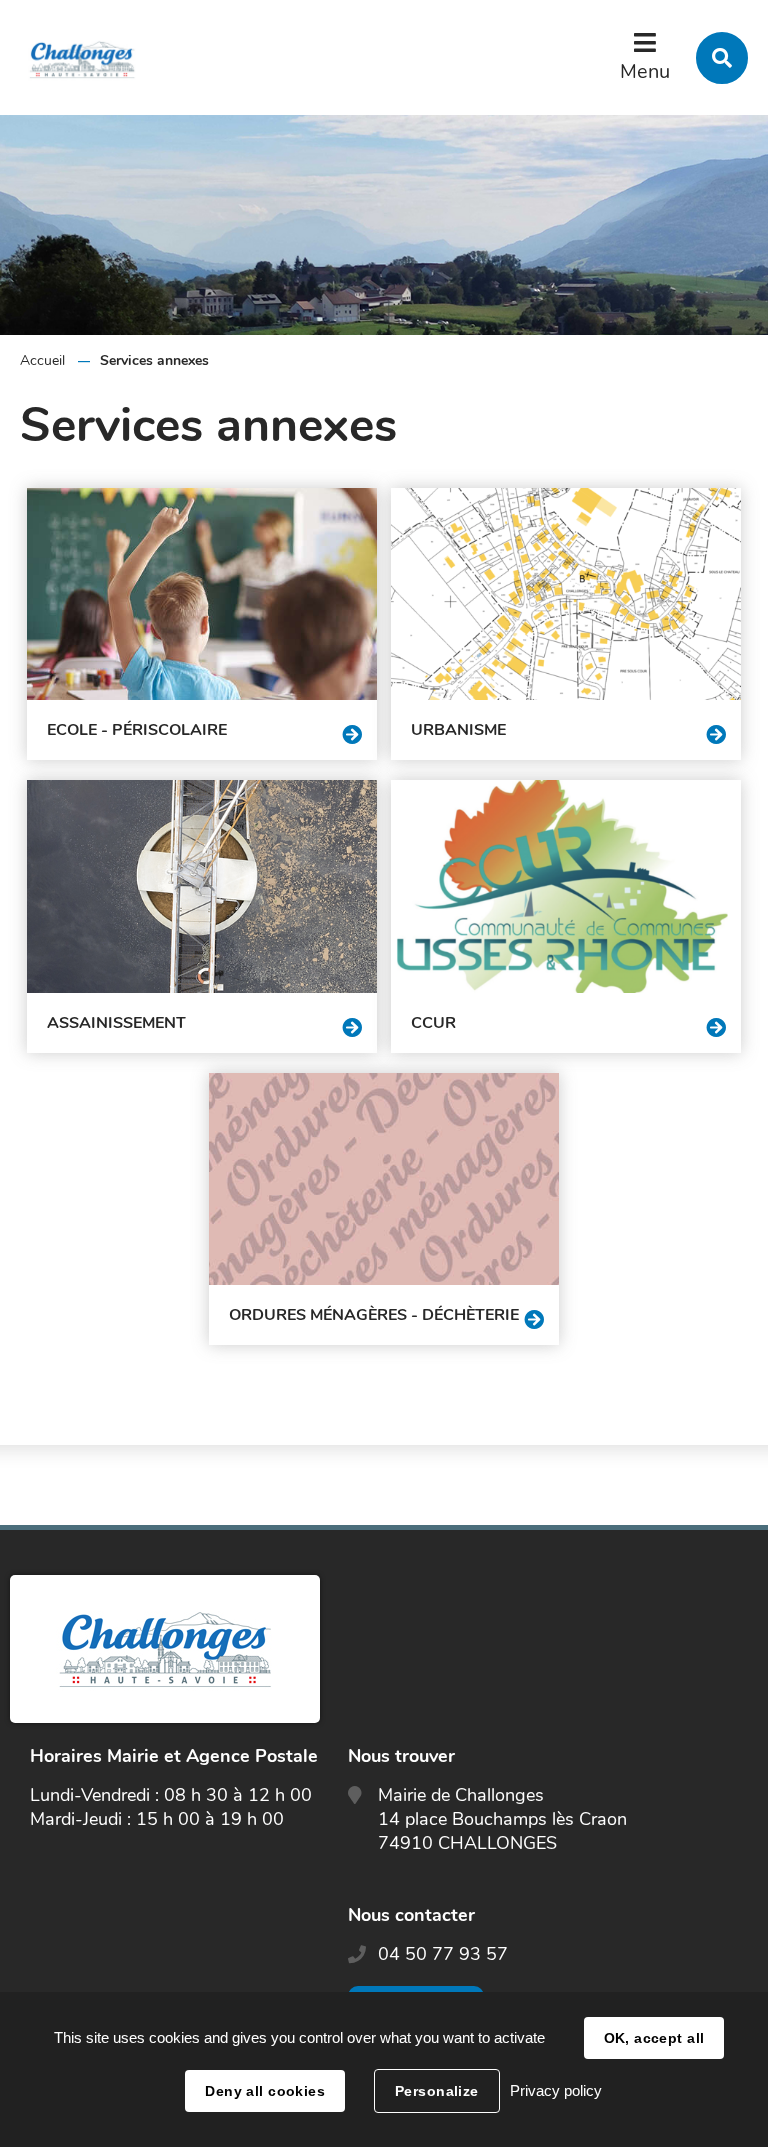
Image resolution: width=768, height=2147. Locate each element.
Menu (645, 71)
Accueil (42, 360)
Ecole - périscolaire (137, 730)
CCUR (433, 1023)
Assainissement (116, 1023)
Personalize (437, 2091)
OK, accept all (654, 2038)
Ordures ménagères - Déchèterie (374, 1315)
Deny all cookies (265, 2091)
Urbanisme (458, 730)
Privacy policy (556, 2090)
